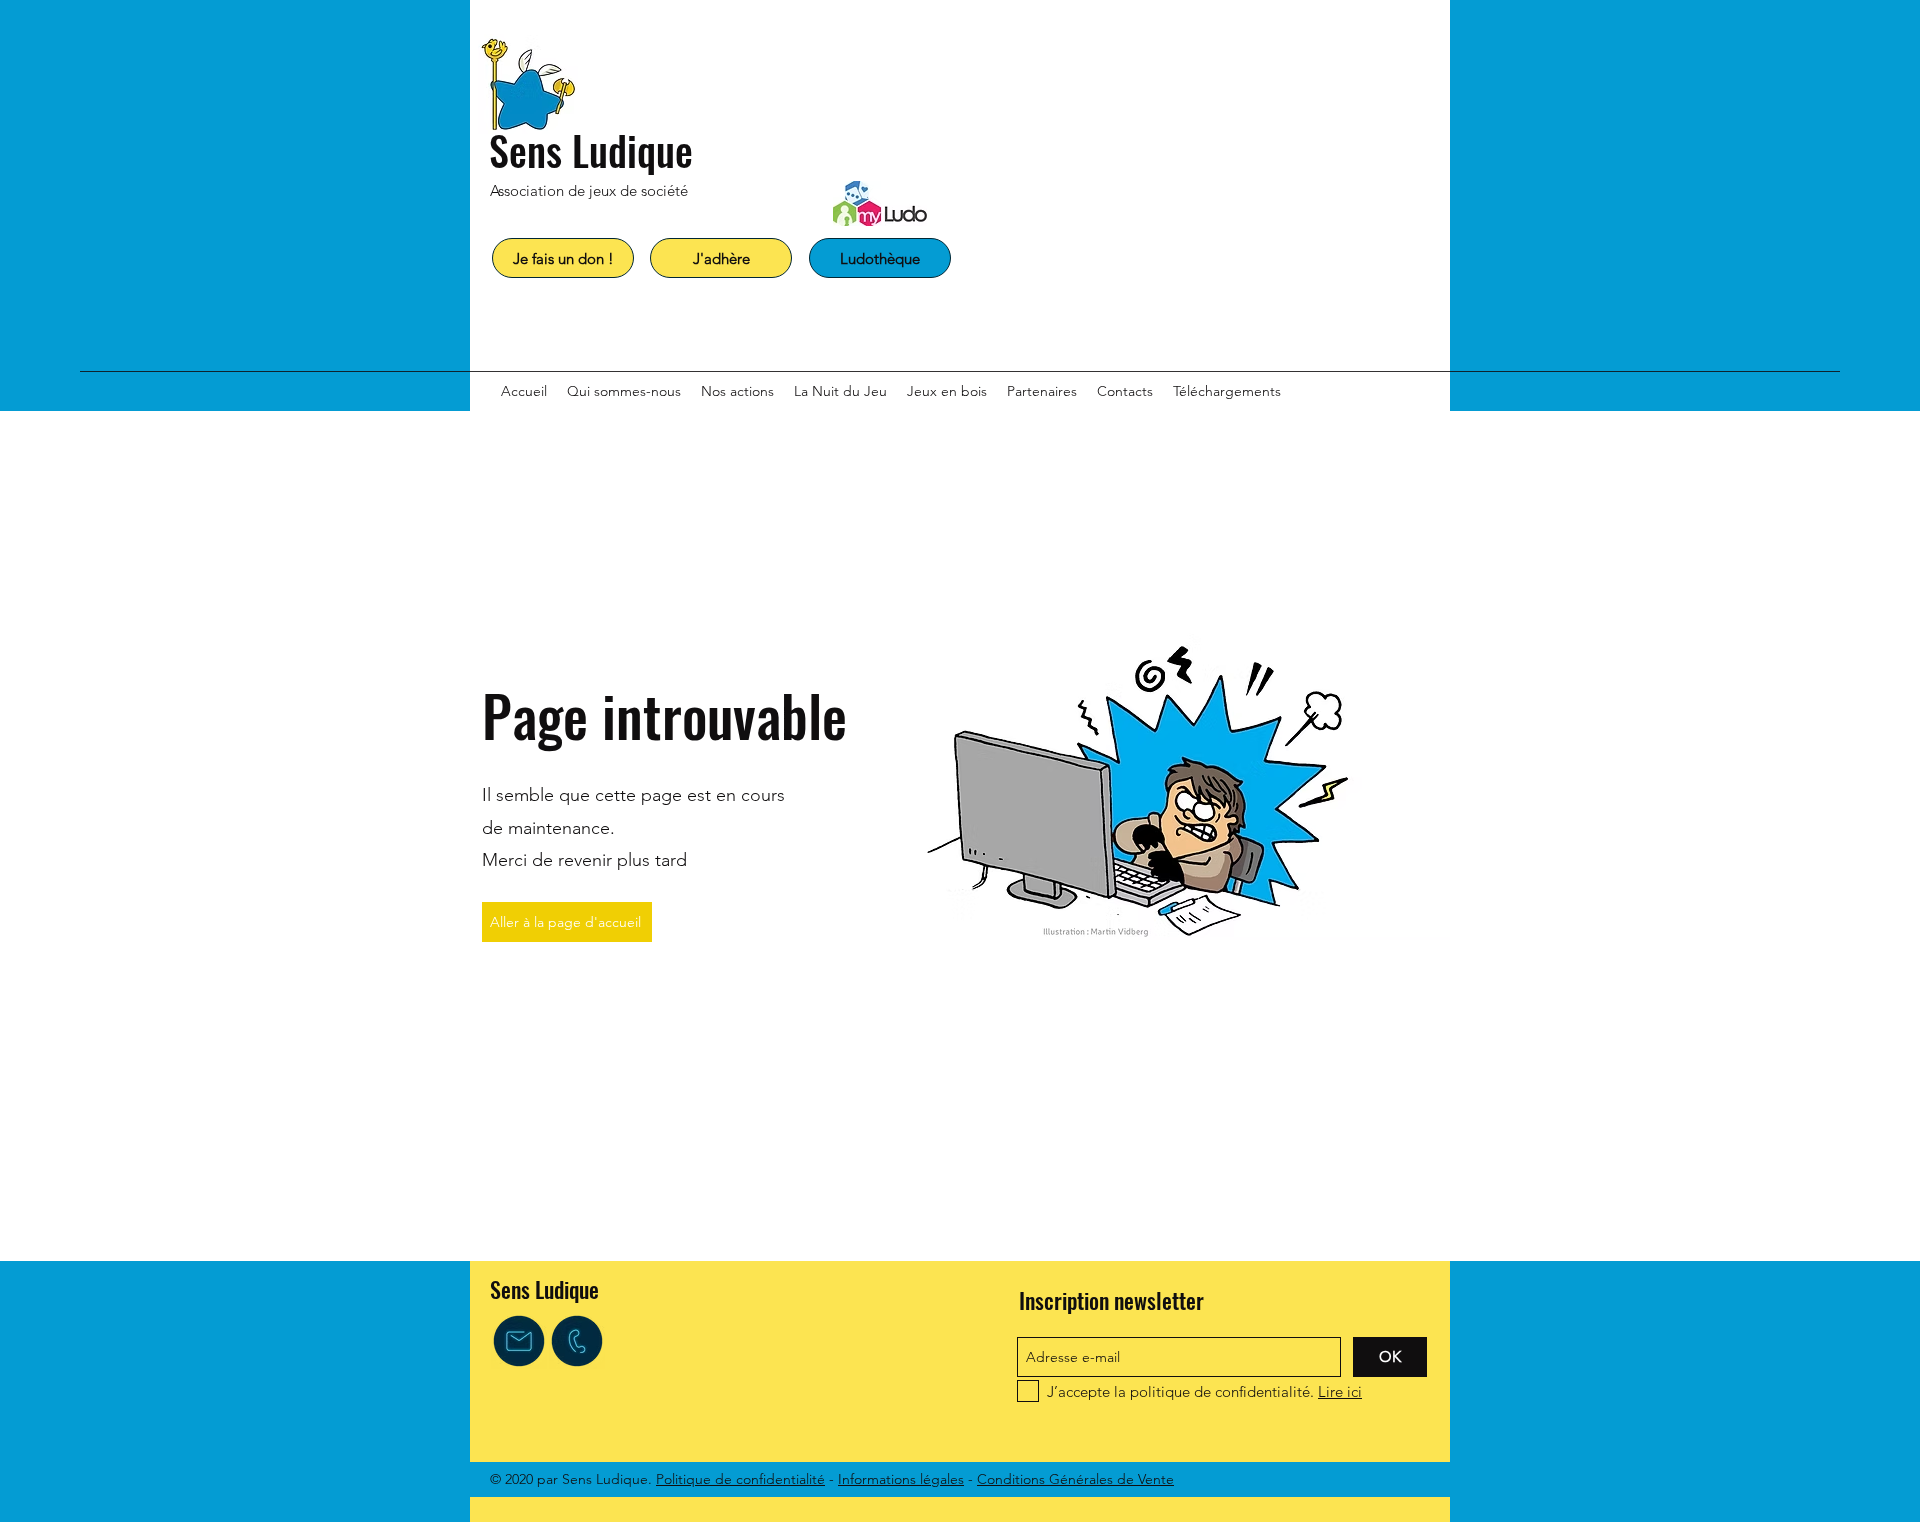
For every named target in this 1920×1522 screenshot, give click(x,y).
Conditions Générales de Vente (1075, 1479)
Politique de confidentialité (740, 1479)
